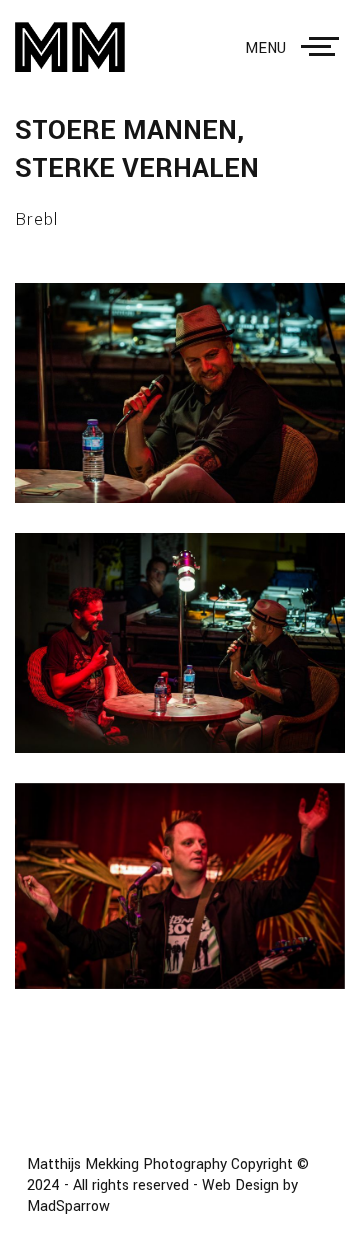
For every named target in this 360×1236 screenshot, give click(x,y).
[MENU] (324, 47)
